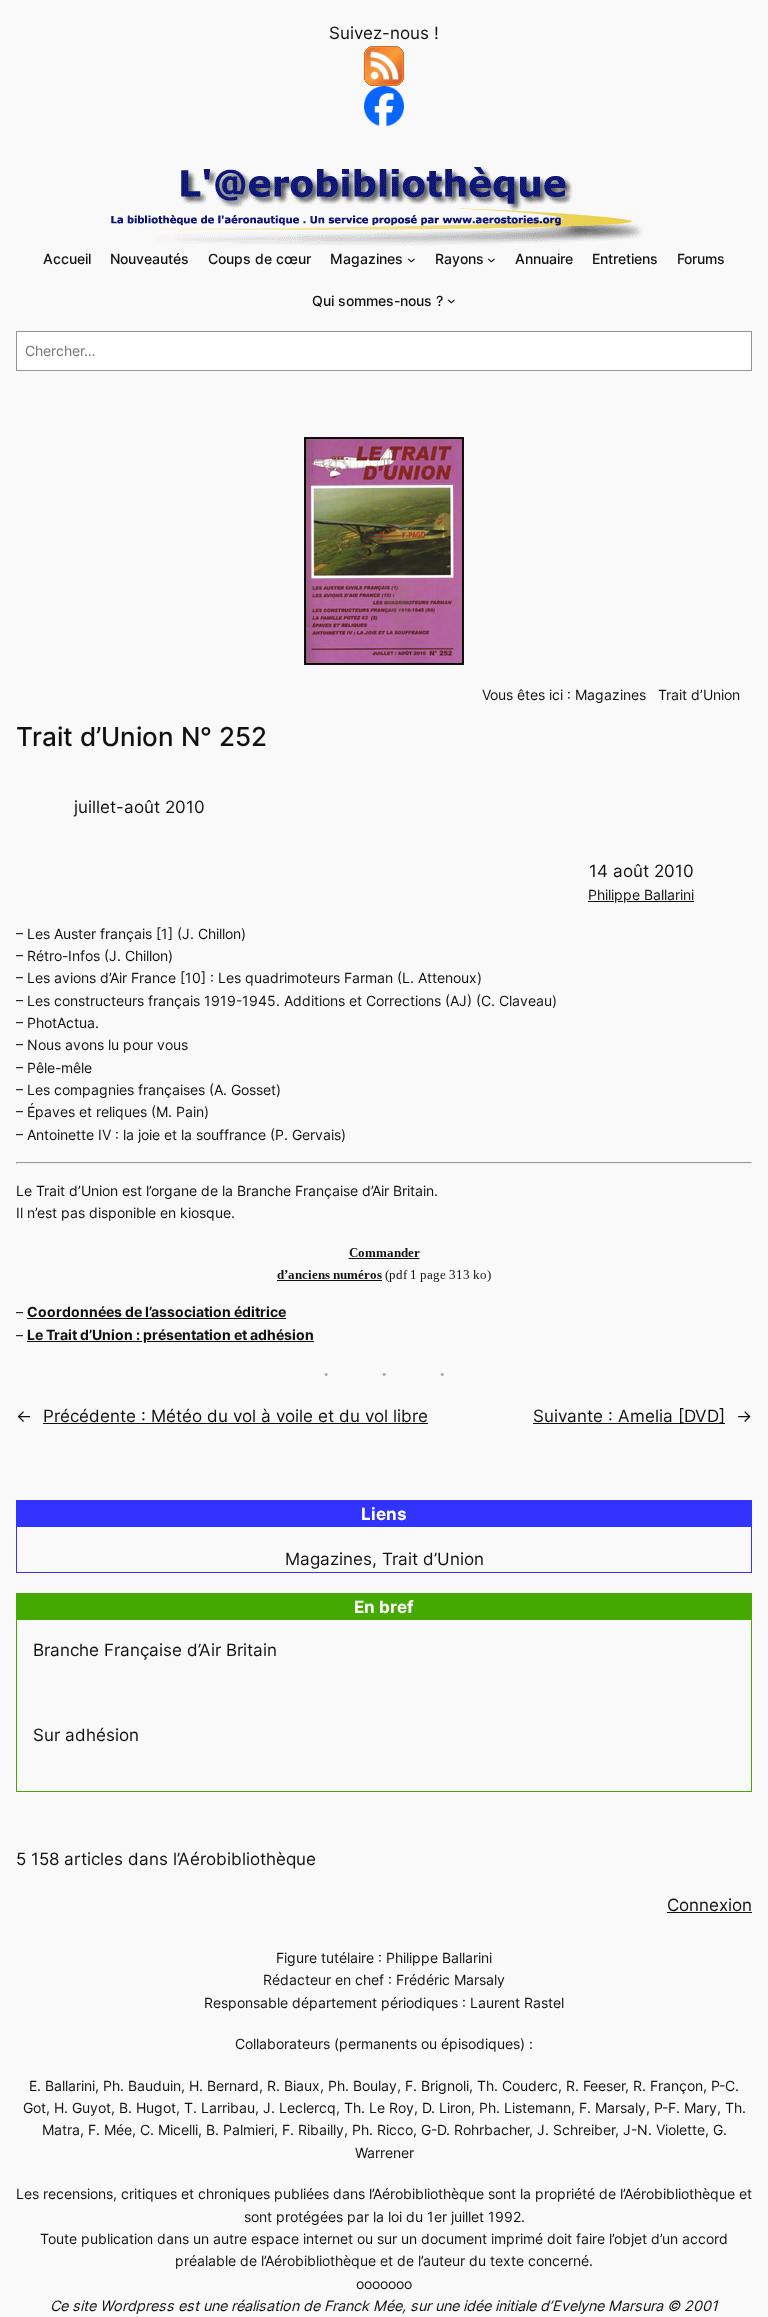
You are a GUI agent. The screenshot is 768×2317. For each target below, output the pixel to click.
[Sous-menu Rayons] (491, 259)
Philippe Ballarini (641, 894)
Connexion (709, 1905)
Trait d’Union (699, 694)
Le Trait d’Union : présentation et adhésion (170, 1334)
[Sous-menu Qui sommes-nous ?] (451, 300)
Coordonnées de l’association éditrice (156, 1311)
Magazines (610, 694)
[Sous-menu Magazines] (411, 259)
